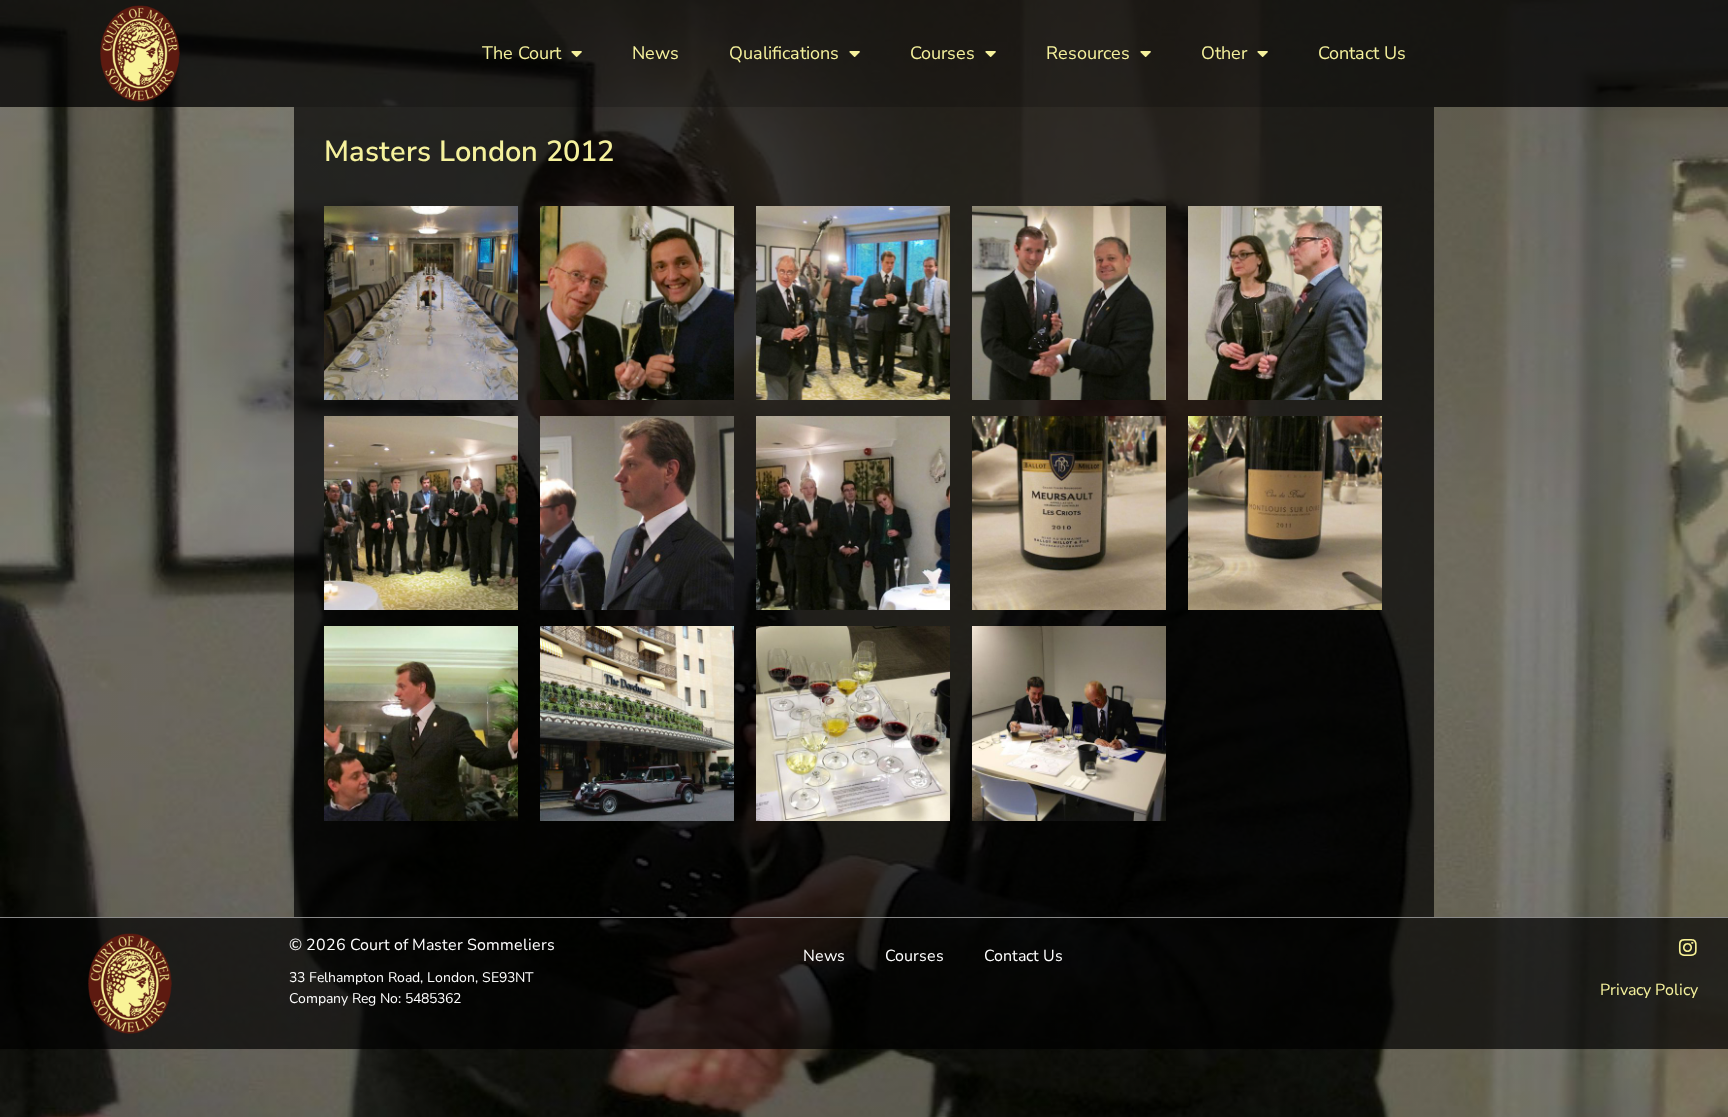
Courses (942, 53)
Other (1224, 53)
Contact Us (1362, 53)
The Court (521, 53)
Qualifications (784, 53)
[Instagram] (1688, 948)
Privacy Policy (1649, 990)
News (655, 53)
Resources (1088, 53)
